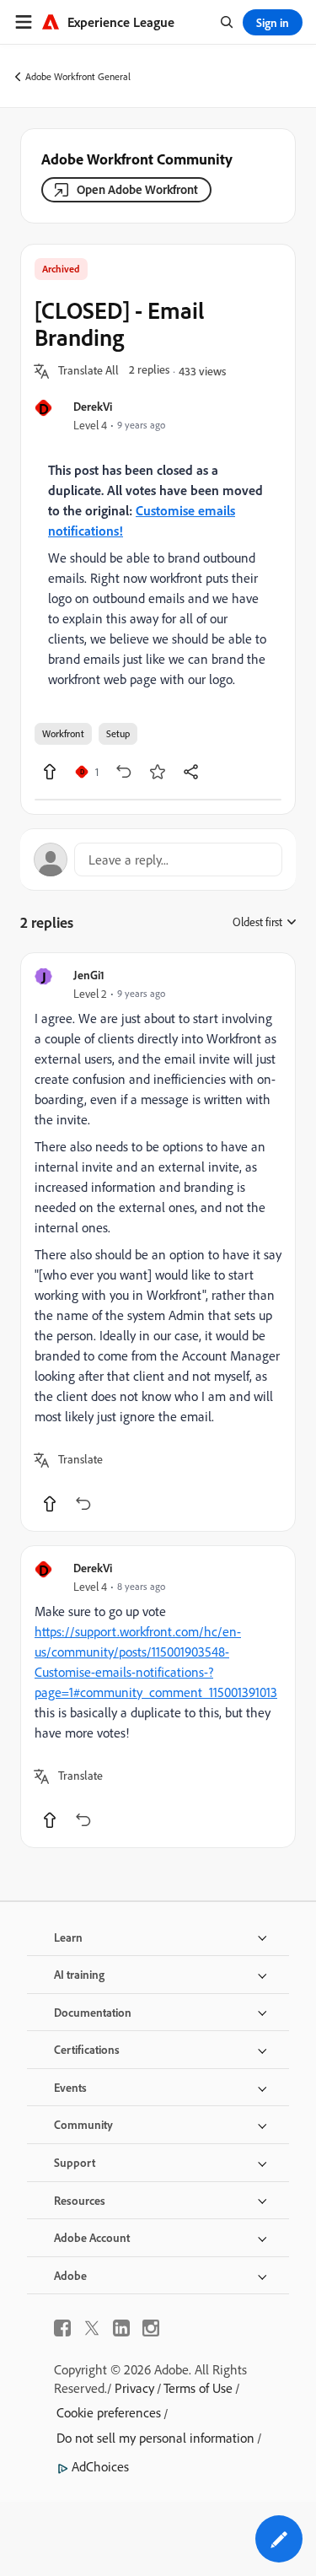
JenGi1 (89, 975)
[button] (88, 371)
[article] (158, 1242)
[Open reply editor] (158, 860)
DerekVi (93, 406)
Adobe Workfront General (78, 76)
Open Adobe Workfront (137, 189)
